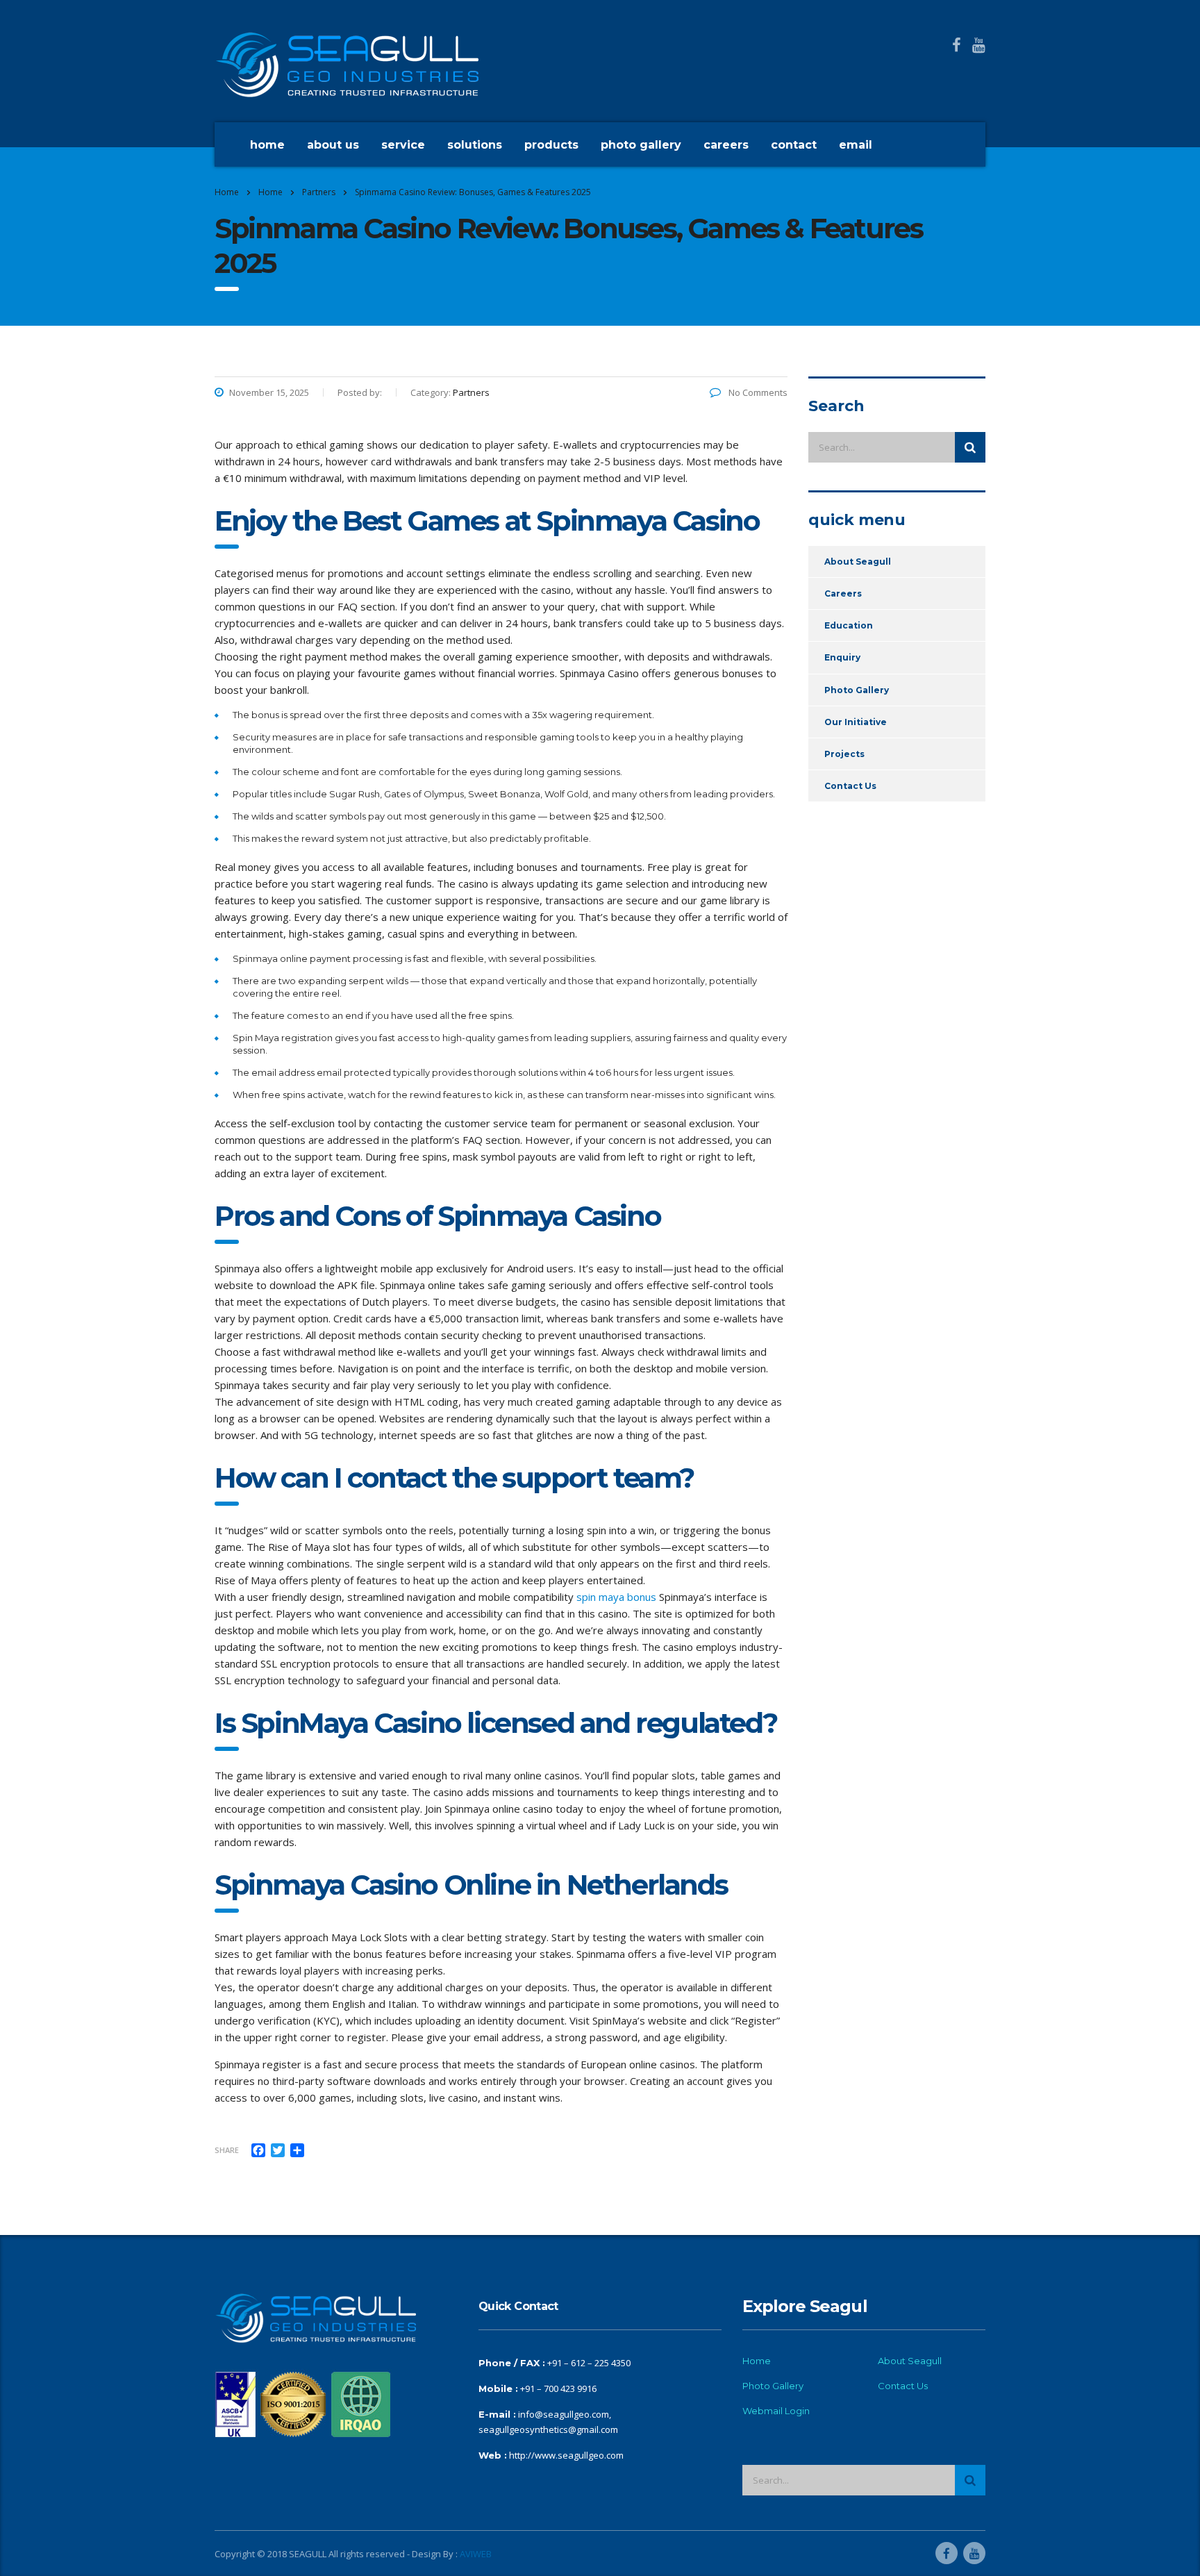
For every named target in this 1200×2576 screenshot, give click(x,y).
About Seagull (858, 562)
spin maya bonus (616, 1597)
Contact (794, 145)
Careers (726, 145)
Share (227, 2150)
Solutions (475, 145)
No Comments (757, 392)
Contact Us (850, 786)
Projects (844, 754)
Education (849, 625)
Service (403, 145)
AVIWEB (476, 2554)
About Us (333, 145)
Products (551, 145)
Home (267, 145)
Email (856, 145)
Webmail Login (776, 2411)
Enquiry (842, 657)
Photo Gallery (641, 145)
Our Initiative (856, 722)
